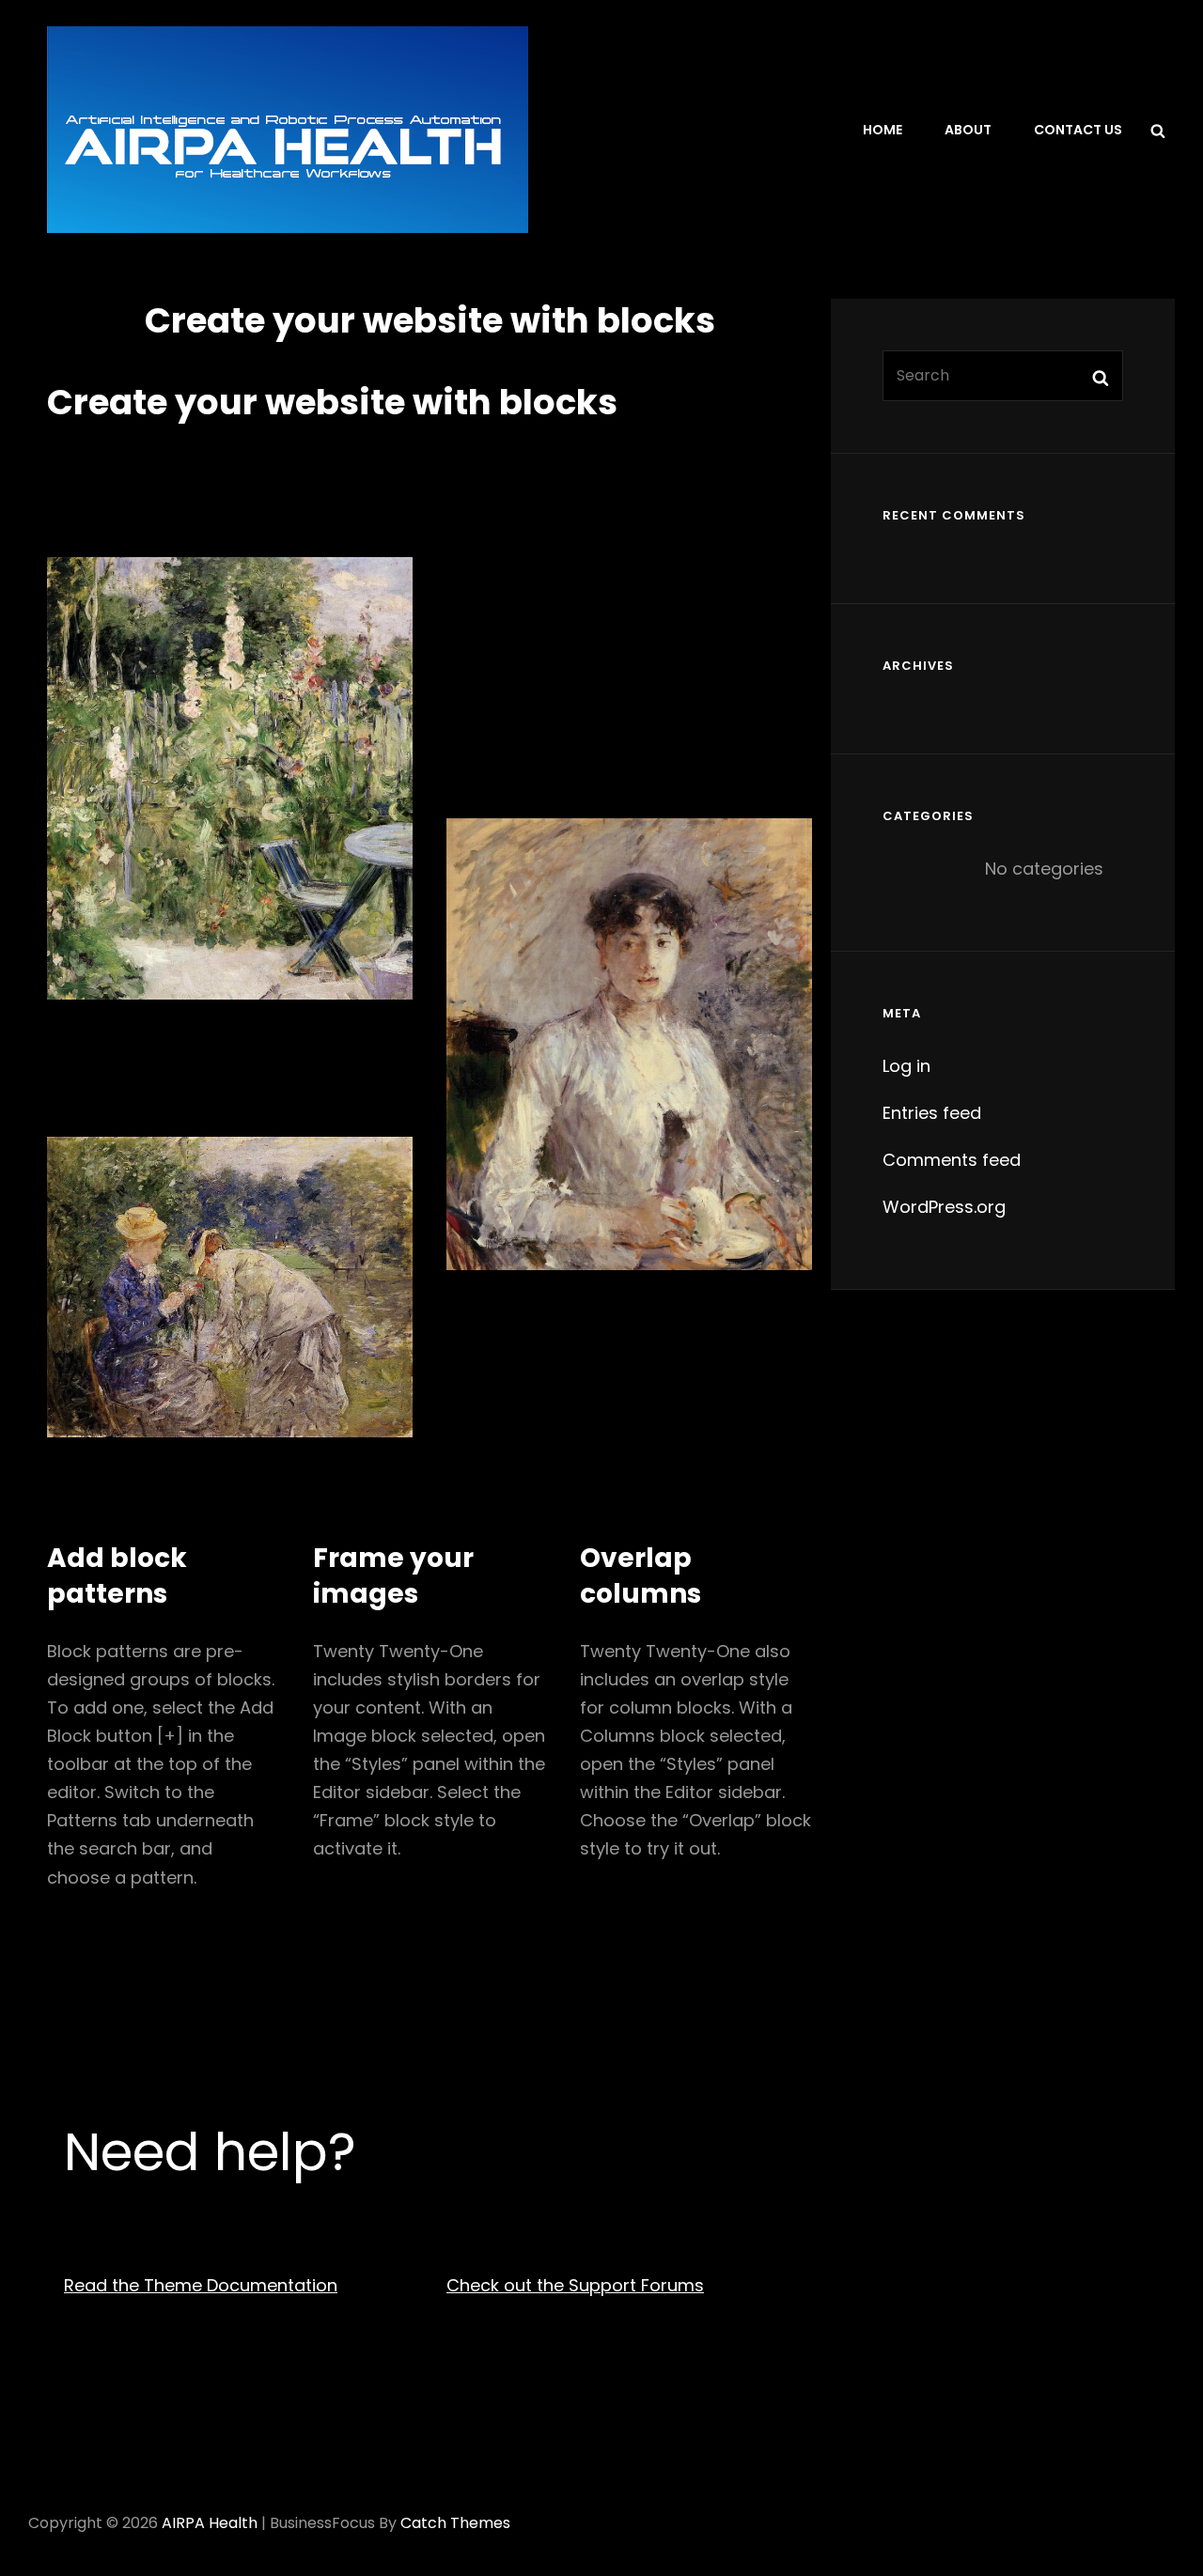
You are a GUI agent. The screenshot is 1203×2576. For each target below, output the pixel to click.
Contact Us (1078, 130)
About (968, 130)
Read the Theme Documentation (201, 2285)
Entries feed (932, 1113)
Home (883, 130)
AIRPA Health (210, 2523)
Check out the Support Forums (575, 2285)
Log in (906, 1066)
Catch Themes (455, 2523)
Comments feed (952, 1160)
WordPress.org (944, 1207)
